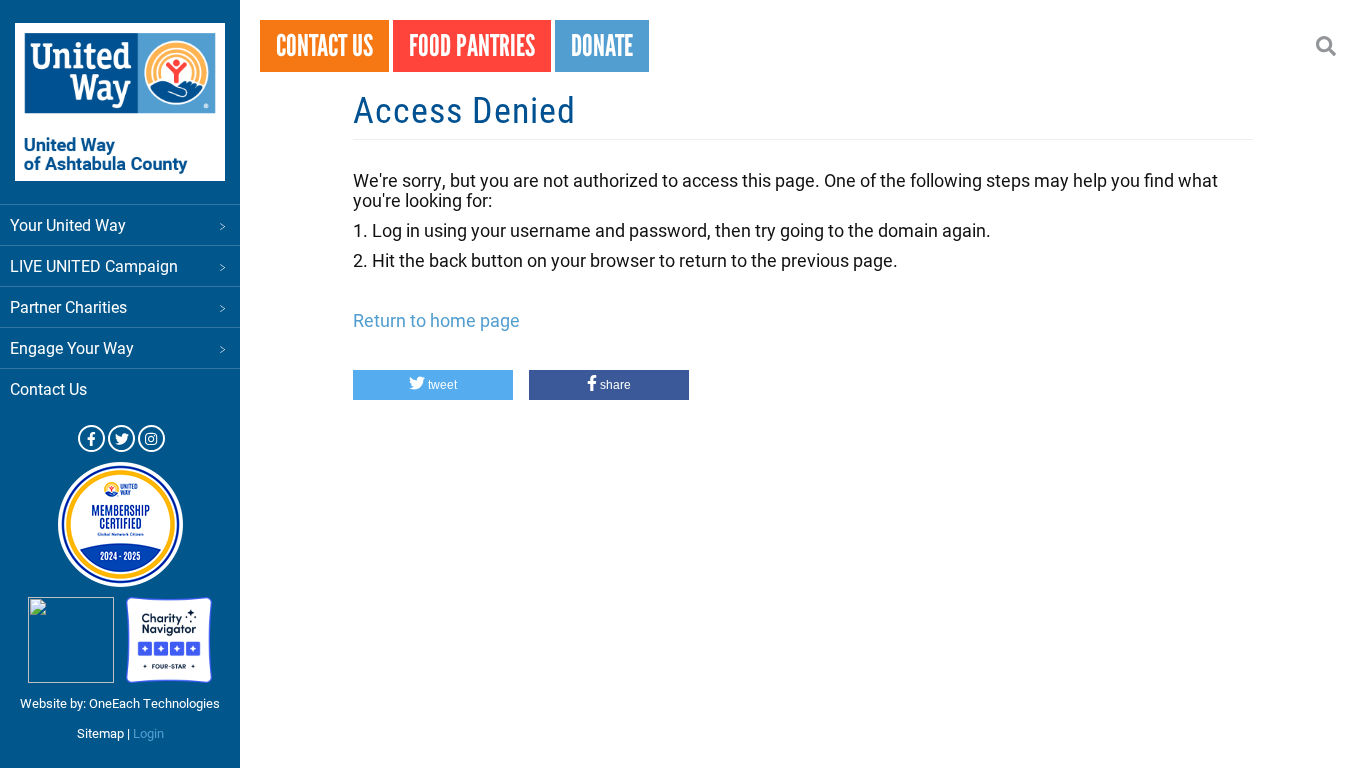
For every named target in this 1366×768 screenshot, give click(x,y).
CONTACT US (324, 45)
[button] (433, 385)
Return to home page (436, 320)
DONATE (602, 45)
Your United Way (68, 224)
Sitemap (100, 733)
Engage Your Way (72, 347)
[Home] (120, 102)
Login (148, 733)
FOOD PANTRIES (472, 45)
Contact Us (48, 388)
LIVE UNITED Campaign (94, 265)
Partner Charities (68, 306)
